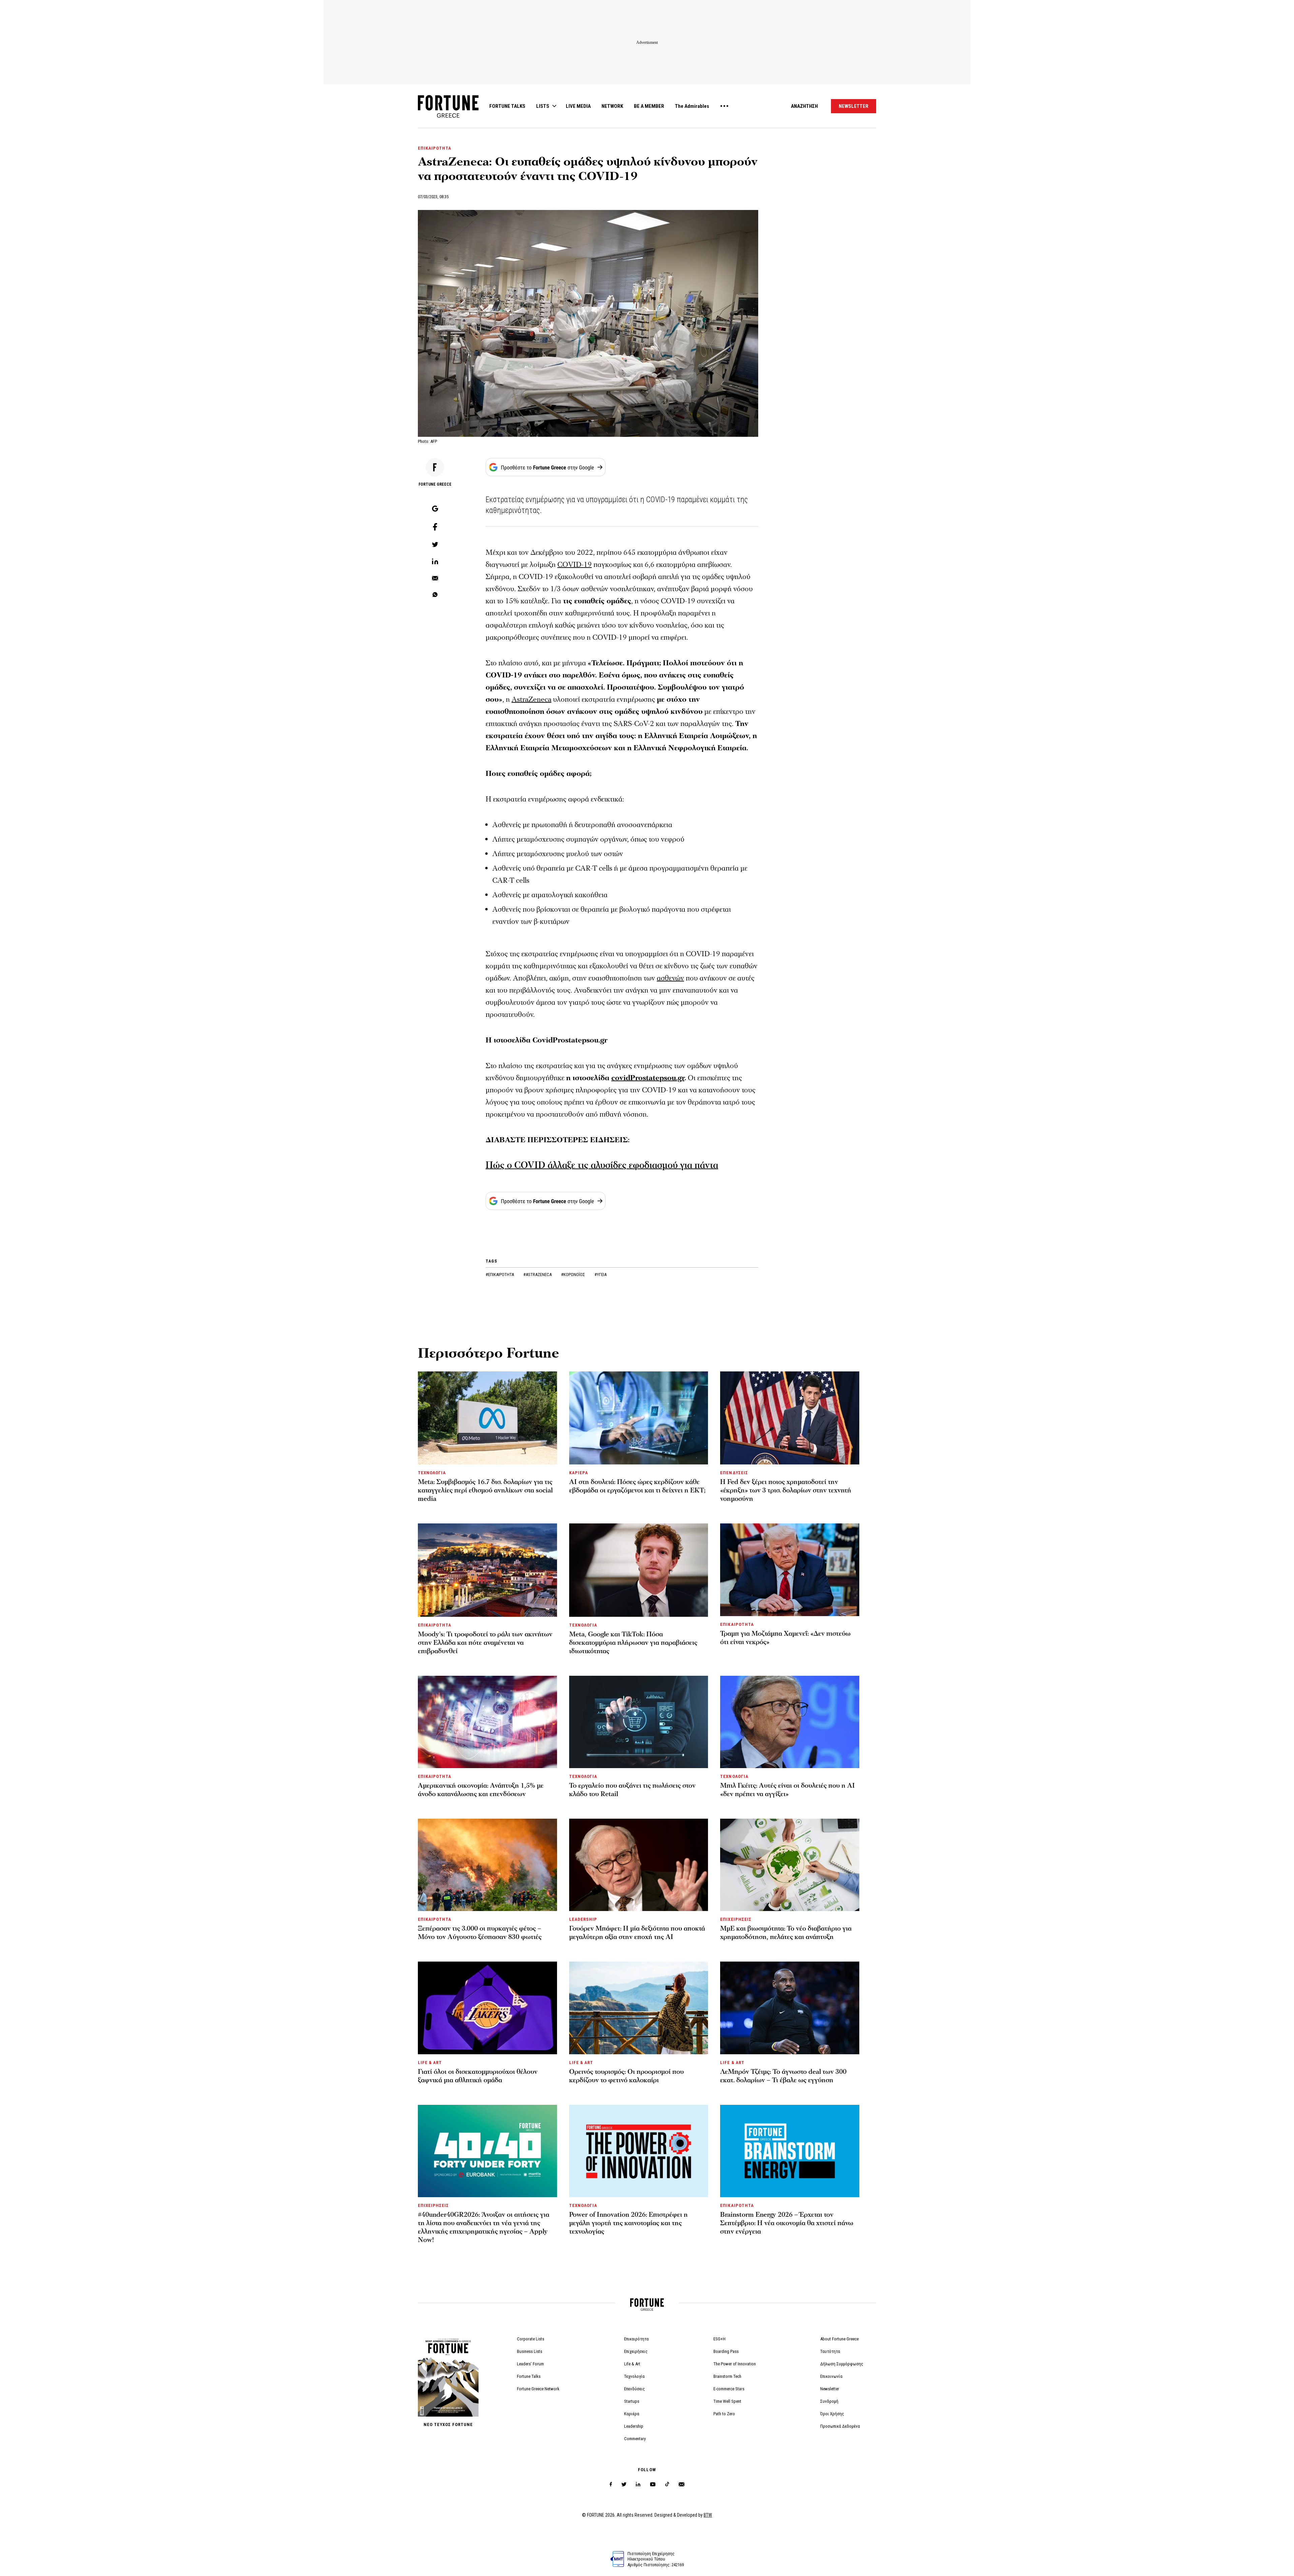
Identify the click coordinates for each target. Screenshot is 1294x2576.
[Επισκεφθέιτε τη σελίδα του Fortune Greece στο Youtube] (653, 2486)
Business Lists (530, 2351)
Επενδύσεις (635, 2389)
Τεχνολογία (634, 2376)
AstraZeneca (531, 700)
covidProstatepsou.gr (648, 1078)
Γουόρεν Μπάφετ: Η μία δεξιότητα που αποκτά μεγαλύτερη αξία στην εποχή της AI (637, 1933)
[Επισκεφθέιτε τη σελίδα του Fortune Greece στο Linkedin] (638, 2484)
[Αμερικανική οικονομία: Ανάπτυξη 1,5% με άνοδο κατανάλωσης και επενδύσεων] (487, 1722)
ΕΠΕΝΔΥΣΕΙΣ (734, 1473)
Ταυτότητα (830, 2351)
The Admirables (692, 106)
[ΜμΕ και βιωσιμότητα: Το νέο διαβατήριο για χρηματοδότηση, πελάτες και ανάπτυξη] (790, 1865)
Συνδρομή (829, 2401)
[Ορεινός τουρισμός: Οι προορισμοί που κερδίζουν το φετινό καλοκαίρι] (639, 2008)
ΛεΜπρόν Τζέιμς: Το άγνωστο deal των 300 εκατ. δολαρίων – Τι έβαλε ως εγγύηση (783, 2076)
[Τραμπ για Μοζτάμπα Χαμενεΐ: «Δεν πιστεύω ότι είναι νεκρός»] (790, 1570)
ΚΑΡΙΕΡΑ (579, 1473)
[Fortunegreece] (448, 116)
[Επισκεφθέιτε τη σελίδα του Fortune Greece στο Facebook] (611, 2484)
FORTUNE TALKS (507, 106)
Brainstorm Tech (727, 2376)
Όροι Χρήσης (832, 2414)
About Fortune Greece (839, 2339)
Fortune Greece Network (538, 2389)
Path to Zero (724, 2414)
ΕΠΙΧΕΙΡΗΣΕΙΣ (736, 1919)
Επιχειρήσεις (636, 2351)
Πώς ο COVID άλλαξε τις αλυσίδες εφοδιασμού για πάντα (602, 1165)
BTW (708, 2515)
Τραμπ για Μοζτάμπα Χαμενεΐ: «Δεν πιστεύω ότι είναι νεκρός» (785, 1638)
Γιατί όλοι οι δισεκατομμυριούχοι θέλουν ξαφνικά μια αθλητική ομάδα (478, 2076)
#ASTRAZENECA (538, 1275)
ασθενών (670, 978)
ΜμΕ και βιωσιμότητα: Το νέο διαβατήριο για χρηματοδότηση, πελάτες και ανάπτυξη (786, 1933)
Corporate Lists (531, 2339)
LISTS (543, 106)
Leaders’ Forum (530, 2364)
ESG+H (719, 2339)
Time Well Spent (727, 2401)
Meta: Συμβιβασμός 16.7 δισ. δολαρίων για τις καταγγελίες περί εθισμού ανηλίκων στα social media (485, 1490)
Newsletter (830, 2389)
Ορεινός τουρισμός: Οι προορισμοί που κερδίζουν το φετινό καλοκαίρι (626, 2076)
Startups (632, 2401)
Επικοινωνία (831, 2376)
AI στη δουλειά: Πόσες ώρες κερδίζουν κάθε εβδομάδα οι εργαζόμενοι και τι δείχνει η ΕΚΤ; (637, 1486)
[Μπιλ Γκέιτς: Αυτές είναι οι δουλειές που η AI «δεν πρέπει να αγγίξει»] (790, 1722)
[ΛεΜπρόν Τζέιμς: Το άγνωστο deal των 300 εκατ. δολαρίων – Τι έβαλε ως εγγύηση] (790, 2008)
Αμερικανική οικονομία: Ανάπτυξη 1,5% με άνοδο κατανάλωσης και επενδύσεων (481, 1790)
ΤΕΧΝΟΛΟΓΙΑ (432, 1473)
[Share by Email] (435, 579)
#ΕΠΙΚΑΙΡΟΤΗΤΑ (500, 1275)
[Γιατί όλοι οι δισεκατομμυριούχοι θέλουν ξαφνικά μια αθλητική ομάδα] (487, 2008)
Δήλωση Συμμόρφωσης (842, 2364)
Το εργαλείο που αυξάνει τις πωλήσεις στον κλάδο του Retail (632, 1790)
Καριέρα (632, 2414)
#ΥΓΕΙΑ (600, 1275)
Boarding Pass (726, 2351)
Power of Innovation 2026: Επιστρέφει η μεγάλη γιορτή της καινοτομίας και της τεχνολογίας (628, 2223)
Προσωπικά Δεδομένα (840, 2426)
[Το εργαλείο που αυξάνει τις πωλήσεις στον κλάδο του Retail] (639, 1722)
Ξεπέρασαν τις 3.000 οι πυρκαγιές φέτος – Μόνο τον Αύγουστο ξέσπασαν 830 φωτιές (480, 1933)
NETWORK (612, 106)
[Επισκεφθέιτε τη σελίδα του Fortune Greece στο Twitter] (624, 2484)
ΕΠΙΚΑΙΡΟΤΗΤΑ (435, 148)
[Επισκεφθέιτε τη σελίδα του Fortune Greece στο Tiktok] (667, 2484)
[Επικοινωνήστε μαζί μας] (682, 2484)
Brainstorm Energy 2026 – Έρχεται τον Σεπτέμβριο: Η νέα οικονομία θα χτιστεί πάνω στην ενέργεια (787, 2223)
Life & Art (632, 2364)
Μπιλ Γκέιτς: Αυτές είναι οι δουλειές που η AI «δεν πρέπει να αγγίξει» (788, 1790)
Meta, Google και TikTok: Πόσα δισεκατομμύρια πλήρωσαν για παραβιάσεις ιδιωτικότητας (633, 1643)
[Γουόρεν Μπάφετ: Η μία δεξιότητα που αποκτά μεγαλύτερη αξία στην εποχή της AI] (639, 1865)
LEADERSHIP (583, 1919)
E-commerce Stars (729, 2389)
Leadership (634, 2426)
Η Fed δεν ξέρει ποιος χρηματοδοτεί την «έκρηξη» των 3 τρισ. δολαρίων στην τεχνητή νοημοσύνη (786, 1490)
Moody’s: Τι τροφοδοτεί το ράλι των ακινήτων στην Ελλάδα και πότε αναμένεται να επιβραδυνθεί (485, 1643)
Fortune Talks (529, 2376)
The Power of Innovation (735, 2364)
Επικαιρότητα (636, 2339)
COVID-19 (575, 565)
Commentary (635, 2439)
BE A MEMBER (649, 106)
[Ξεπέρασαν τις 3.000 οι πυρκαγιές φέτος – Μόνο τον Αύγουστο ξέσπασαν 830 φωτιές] (487, 1865)
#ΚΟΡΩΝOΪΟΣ (574, 1275)
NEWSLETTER (854, 106)
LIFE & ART (430, 2063)
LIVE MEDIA (578, 106)
